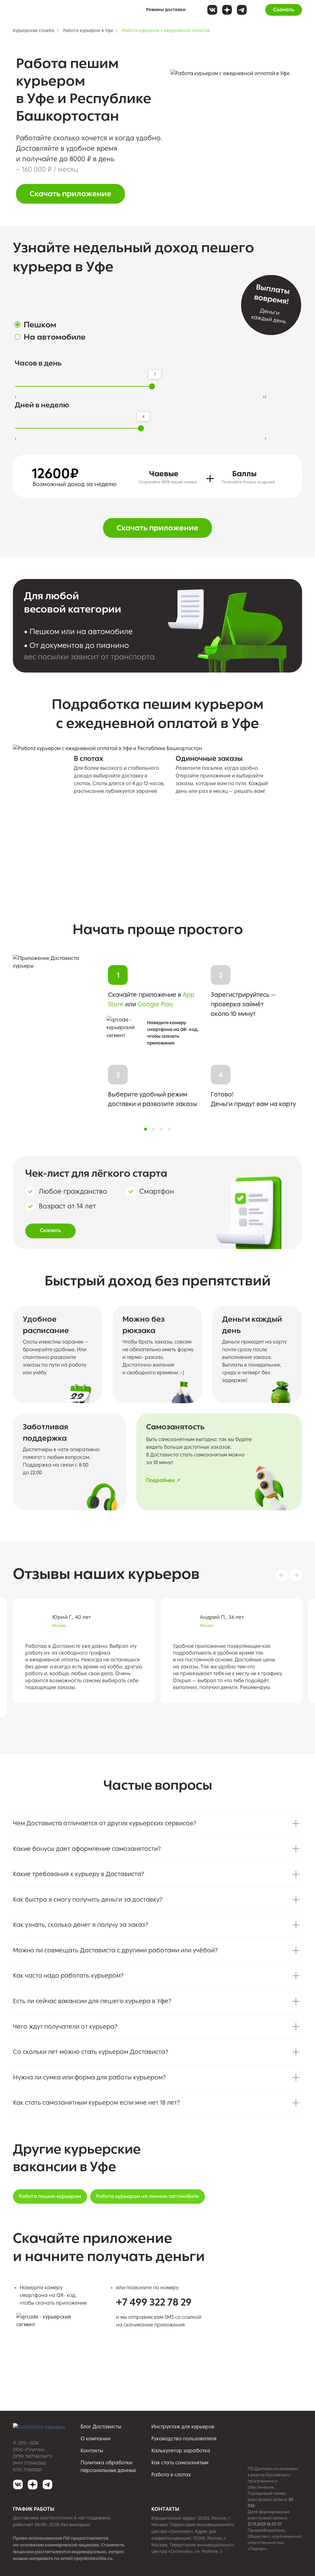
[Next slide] (296, 1575)
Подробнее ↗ (163, 1480)
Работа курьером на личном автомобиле (148, 2196)
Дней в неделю (42, 405)
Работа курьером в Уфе (88, 31)
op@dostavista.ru (93, 2559)
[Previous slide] (282, 1575)
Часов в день (38, 363)
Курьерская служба (34, 31)
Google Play (155, 1004)
